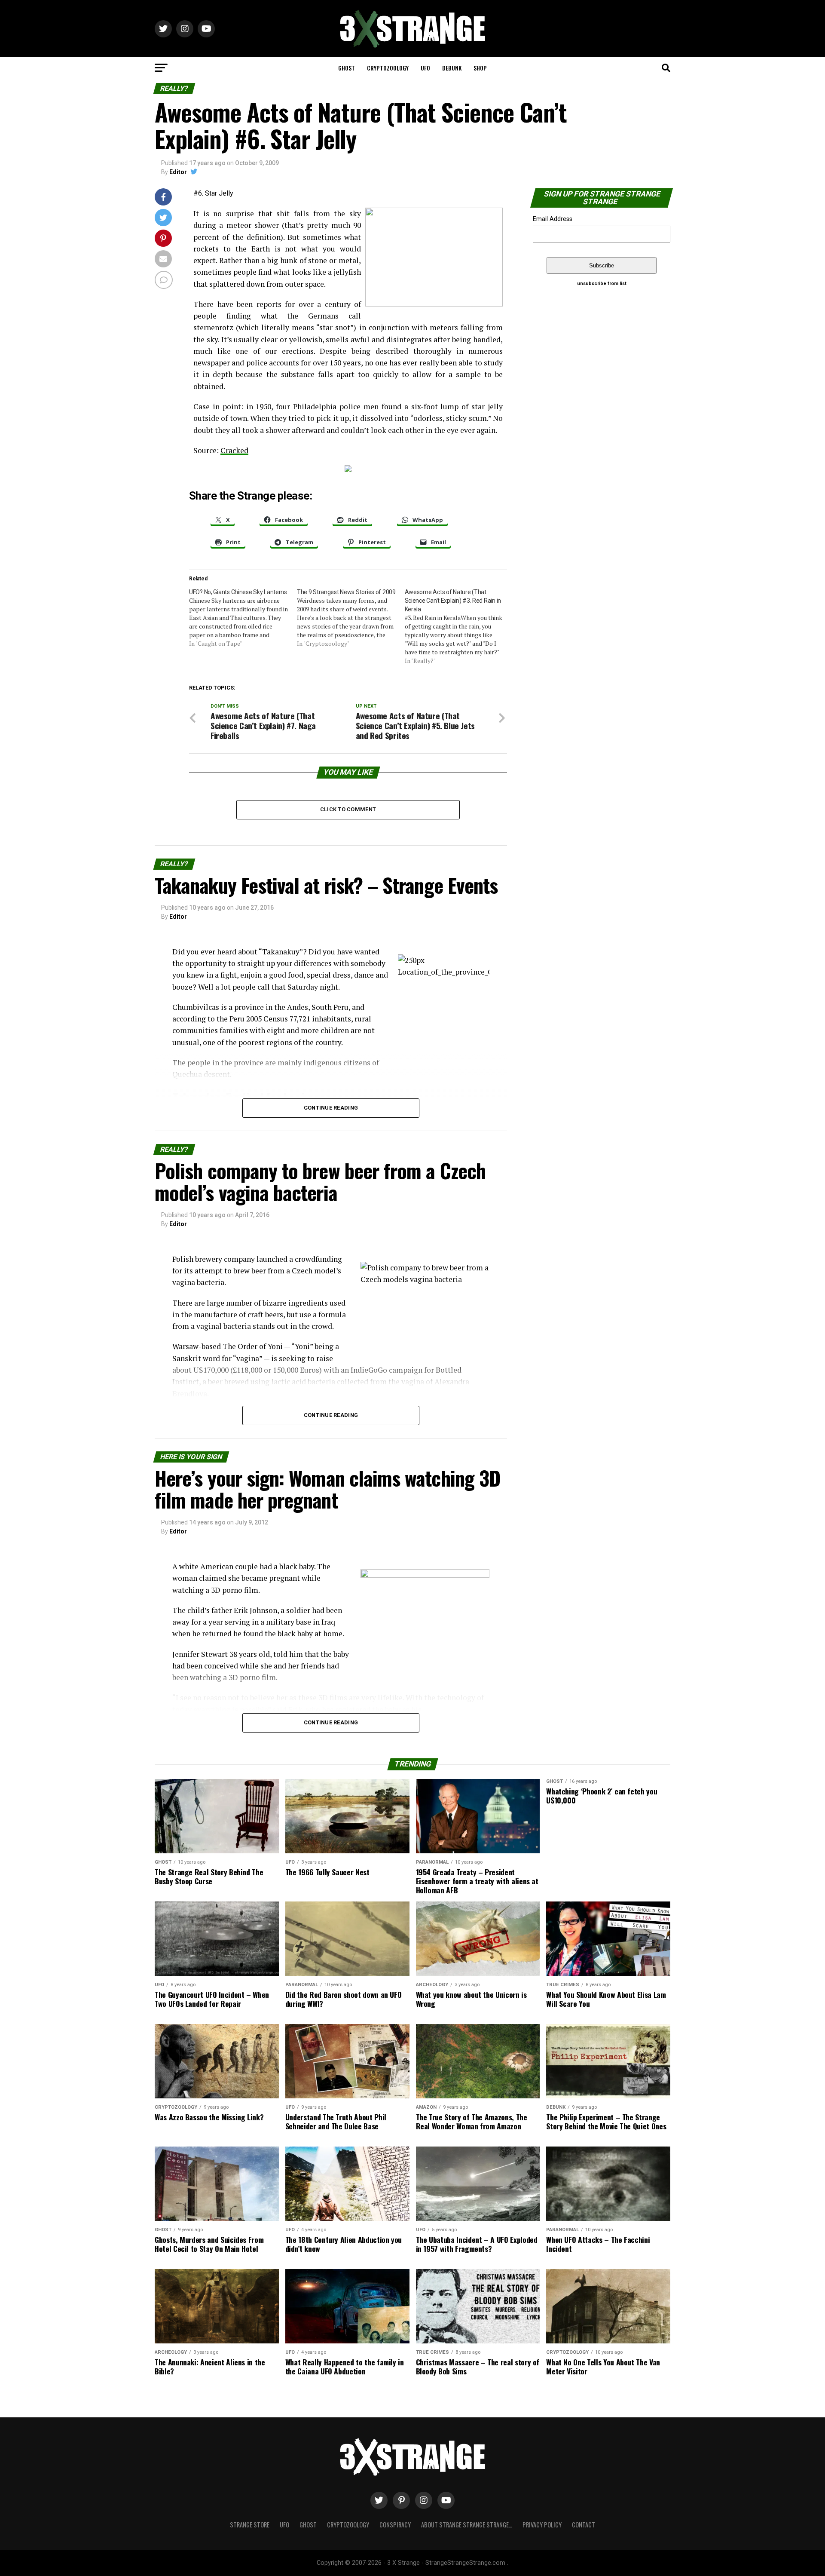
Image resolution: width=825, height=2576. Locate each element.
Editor (178, 172)
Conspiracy (395, 2525)
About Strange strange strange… (467, 2525)
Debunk (452, 68)
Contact (584, 2525)
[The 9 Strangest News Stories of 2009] (351, 618)
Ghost (347, 68)
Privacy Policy (542, 2525)
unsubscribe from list (602, 284)
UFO (425, 68)
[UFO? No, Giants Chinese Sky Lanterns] (243, 618)
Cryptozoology (388, 68)
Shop (480, 68)
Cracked (234, 450)
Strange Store (250, 2525)
